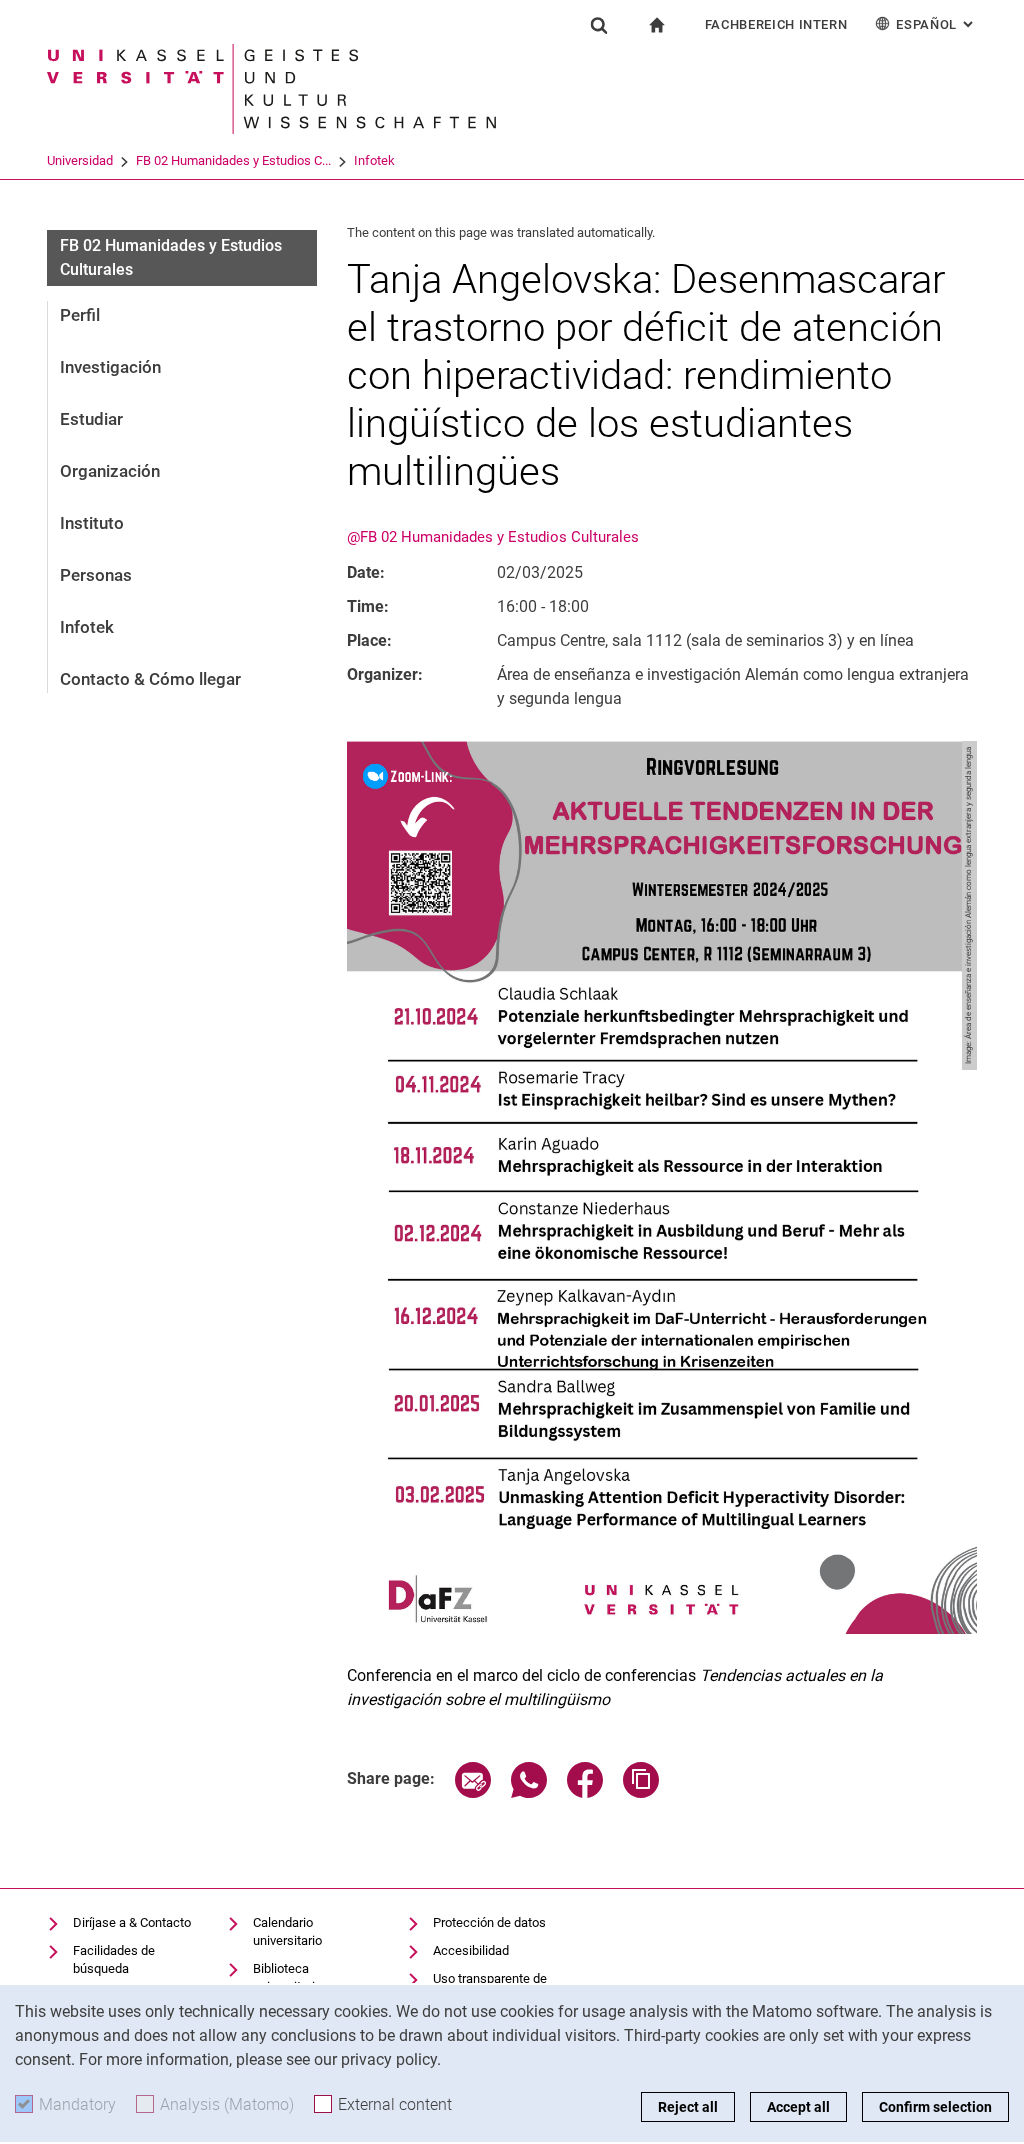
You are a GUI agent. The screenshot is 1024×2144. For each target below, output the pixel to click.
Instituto (92, 523)
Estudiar (91, 419)
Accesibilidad (471, 1950)
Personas (96, 575)
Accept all (798, 2107)
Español (936, 24)
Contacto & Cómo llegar (150, 679)
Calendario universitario (287, 1931)
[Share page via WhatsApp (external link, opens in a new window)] (529, 1792)
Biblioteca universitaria (287, 1977)
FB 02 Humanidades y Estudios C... (233, 160)
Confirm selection (935, 2107)
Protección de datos (489, 1922)
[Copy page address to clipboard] (641, 1792)
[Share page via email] (473, 1792)
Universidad (80, 160)
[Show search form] (599, 25)
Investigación (110, 367)
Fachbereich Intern (776, 24)
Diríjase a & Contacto (132, 1922)
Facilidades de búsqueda (114, 1959)
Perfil (80, 315)
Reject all (688, 2107)
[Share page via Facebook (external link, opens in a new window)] (585, 1792)
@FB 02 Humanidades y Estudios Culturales (493, 537)
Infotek (374, 160)
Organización (110, 471)
